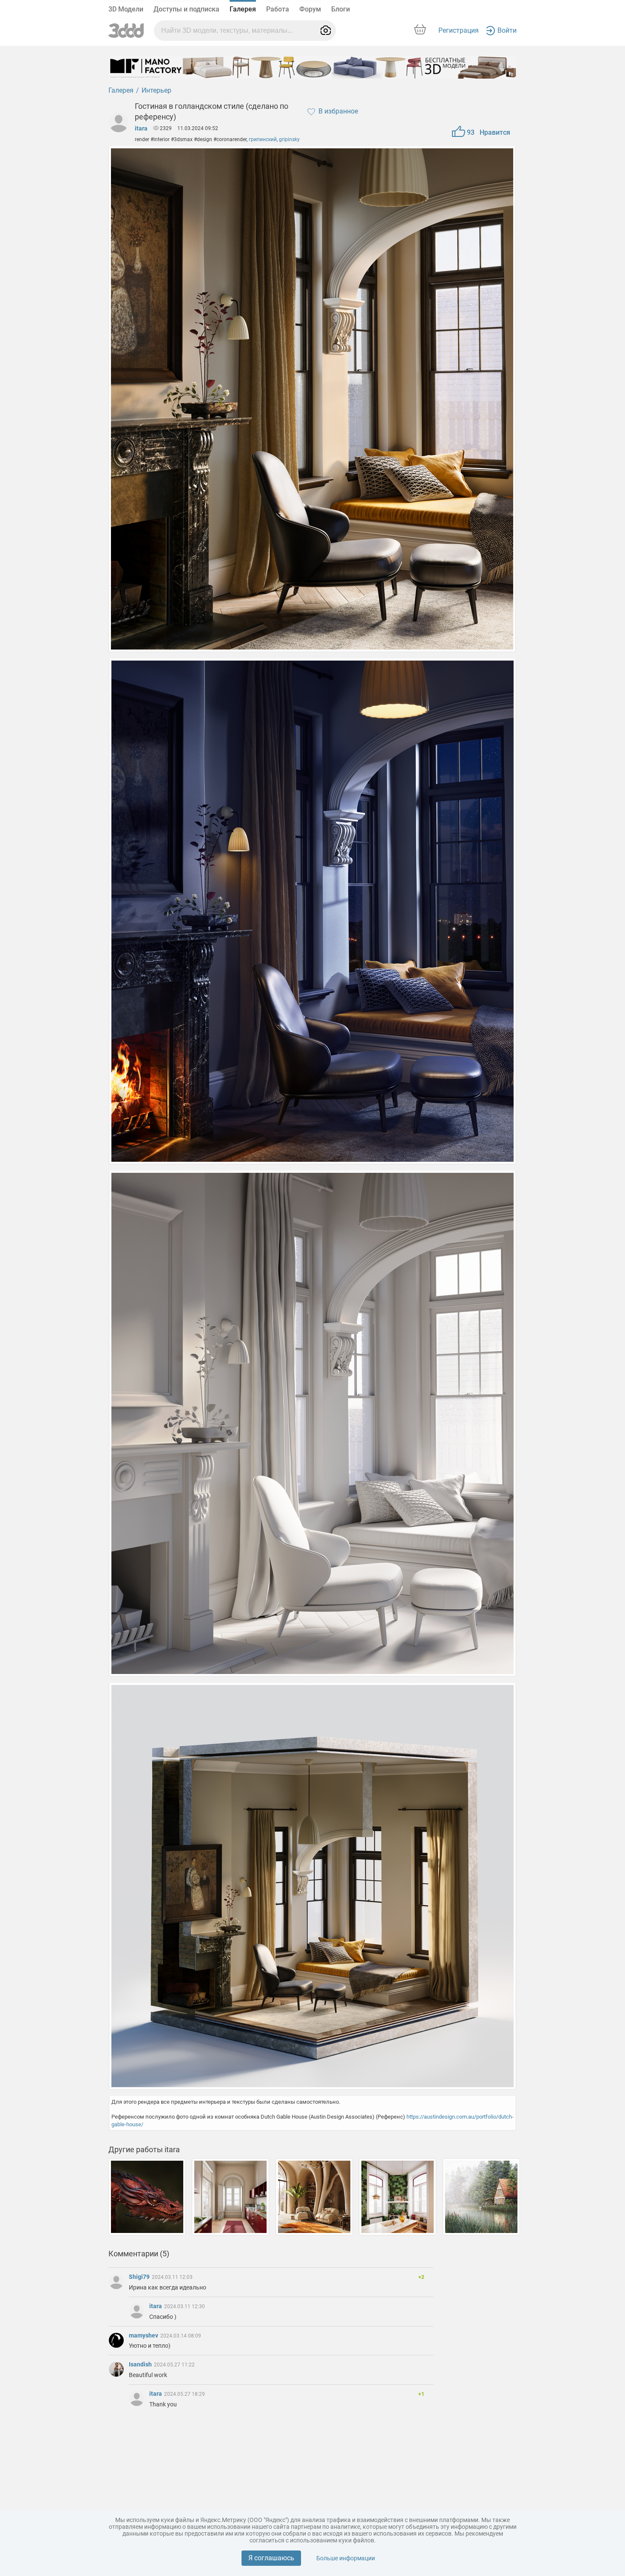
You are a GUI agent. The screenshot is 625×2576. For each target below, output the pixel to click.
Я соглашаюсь (271, 2558)
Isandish (141, 2364)
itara (141, 128)
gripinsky (289, 139)
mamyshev (144, 2335)
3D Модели (126, 9)
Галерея (243, 9)
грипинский (263, 139)
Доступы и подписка (186, 9)
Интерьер (156, 90)
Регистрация (459, 30)
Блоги (341, 9)
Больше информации (346, 2558)
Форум (310, 9)
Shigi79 (140, 2277)
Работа (278, 9)
